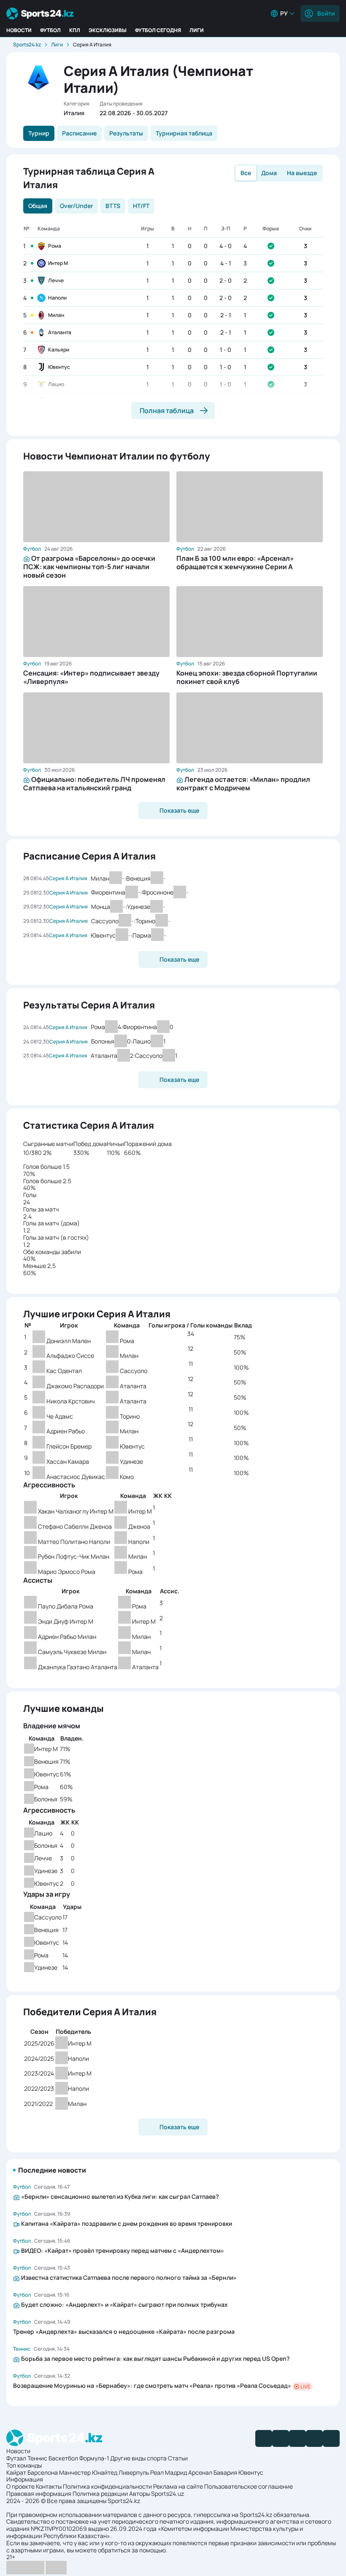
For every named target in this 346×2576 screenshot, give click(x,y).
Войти (326, 13)
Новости (19, 30)
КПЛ (75, 30)
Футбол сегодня (158, 30)
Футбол (50, 30)
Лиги (197, 30)
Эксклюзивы (108, 30)
